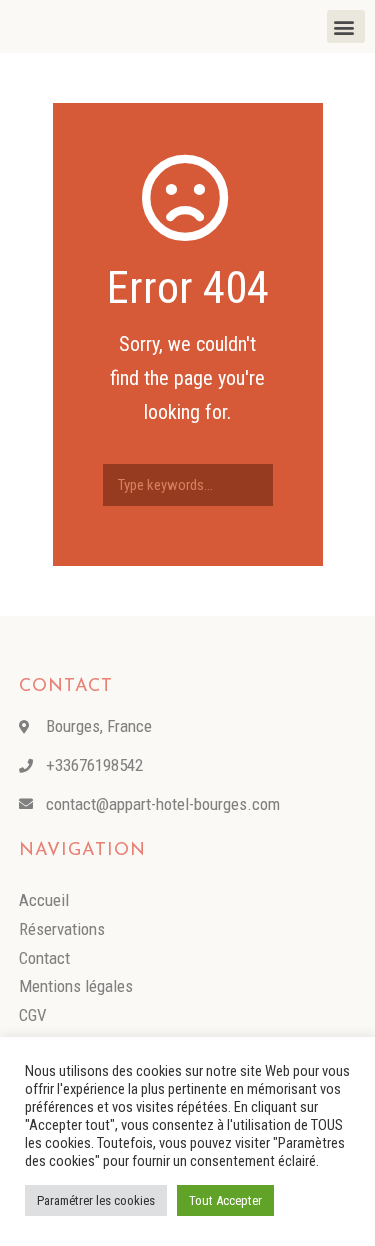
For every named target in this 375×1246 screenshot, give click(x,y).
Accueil (44, 900)
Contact (44, 958)
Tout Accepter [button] (225, 1200)
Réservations (62, 929)
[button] (346, 26)
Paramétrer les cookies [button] (96, 1200)
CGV (33, 1015)
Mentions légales (76, 986)
